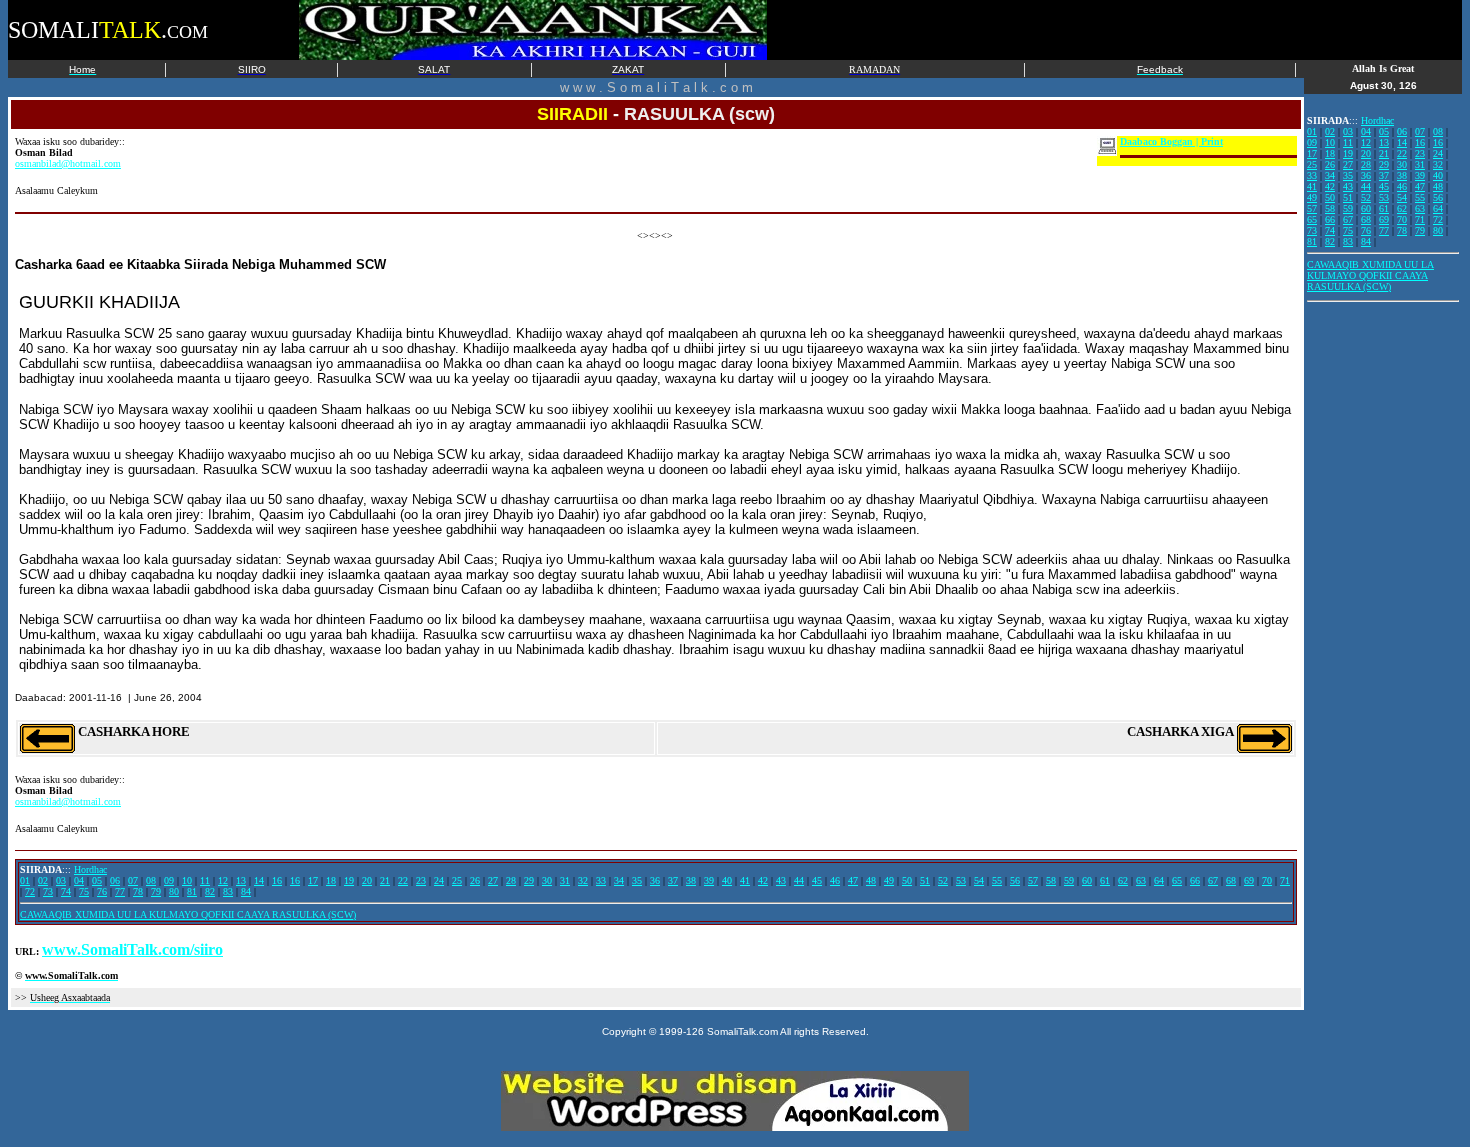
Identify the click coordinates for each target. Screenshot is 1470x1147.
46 (835, 880)
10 (187, 880)
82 (210, 891)
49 (889, 880)
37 (673, 880)
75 (84, 891)
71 (1285, 880)
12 (223, 880)
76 (102, 891)
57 (1033, 880)
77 (120, 891)
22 (403, 880)
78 (138, 891)
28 (511, 880)
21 (385, 880)
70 (1267, 880)
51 (925, 880)
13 (241, 880)
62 (1123, 880)
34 (619, 880)
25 (457, 880)
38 (691, 880)
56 (1015, 880)
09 (169, 880)
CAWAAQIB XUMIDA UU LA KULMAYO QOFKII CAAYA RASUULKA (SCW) (188, 914)
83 (228, 891)
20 (367, 880)
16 (277, 880)
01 (25, 880)
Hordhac (90, 869)
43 (781, 880)
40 (727, 880)
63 (1141, 880)
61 (1105, 880)
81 (192, 891)
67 (1213, 880)
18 (331, 880)
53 (961, 880)
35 (637, 880)
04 (79, 880)
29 (529, 880)
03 (61, 880)
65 (1177, 880)
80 (174, 891)
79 (156, 891)
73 (48, 891)
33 (601, 880)
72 (30, 891)
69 (1249, 880)
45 (817, 880)
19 (349, 880)
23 (421, 880)
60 (1087, 880)
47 (853, 880)
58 (1051, 880)
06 (115, 880)
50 (907, 880)
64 (1159, 880)
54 (979, 880)
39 (709, 880)
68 (1231, 880)
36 (655, 880)
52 (943, 880)
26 (475, 880)
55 (997, 880)
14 (259, 880)
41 (745, 880)
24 (439, 880)
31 (565, 880)
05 (97, 880)
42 (763, 880)
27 (493, 880)
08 (151, 880)
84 (246, 891)
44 (799, 880)
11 (205, 880)
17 (313, 880)
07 (133, 880)
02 (43, 880)
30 (547, 880)
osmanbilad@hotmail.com (68, 163)
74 (66, 891)
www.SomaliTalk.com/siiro (132, 949)
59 (1069, 880)
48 (871, 880)
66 (1195, 880)
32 (583, 880)
